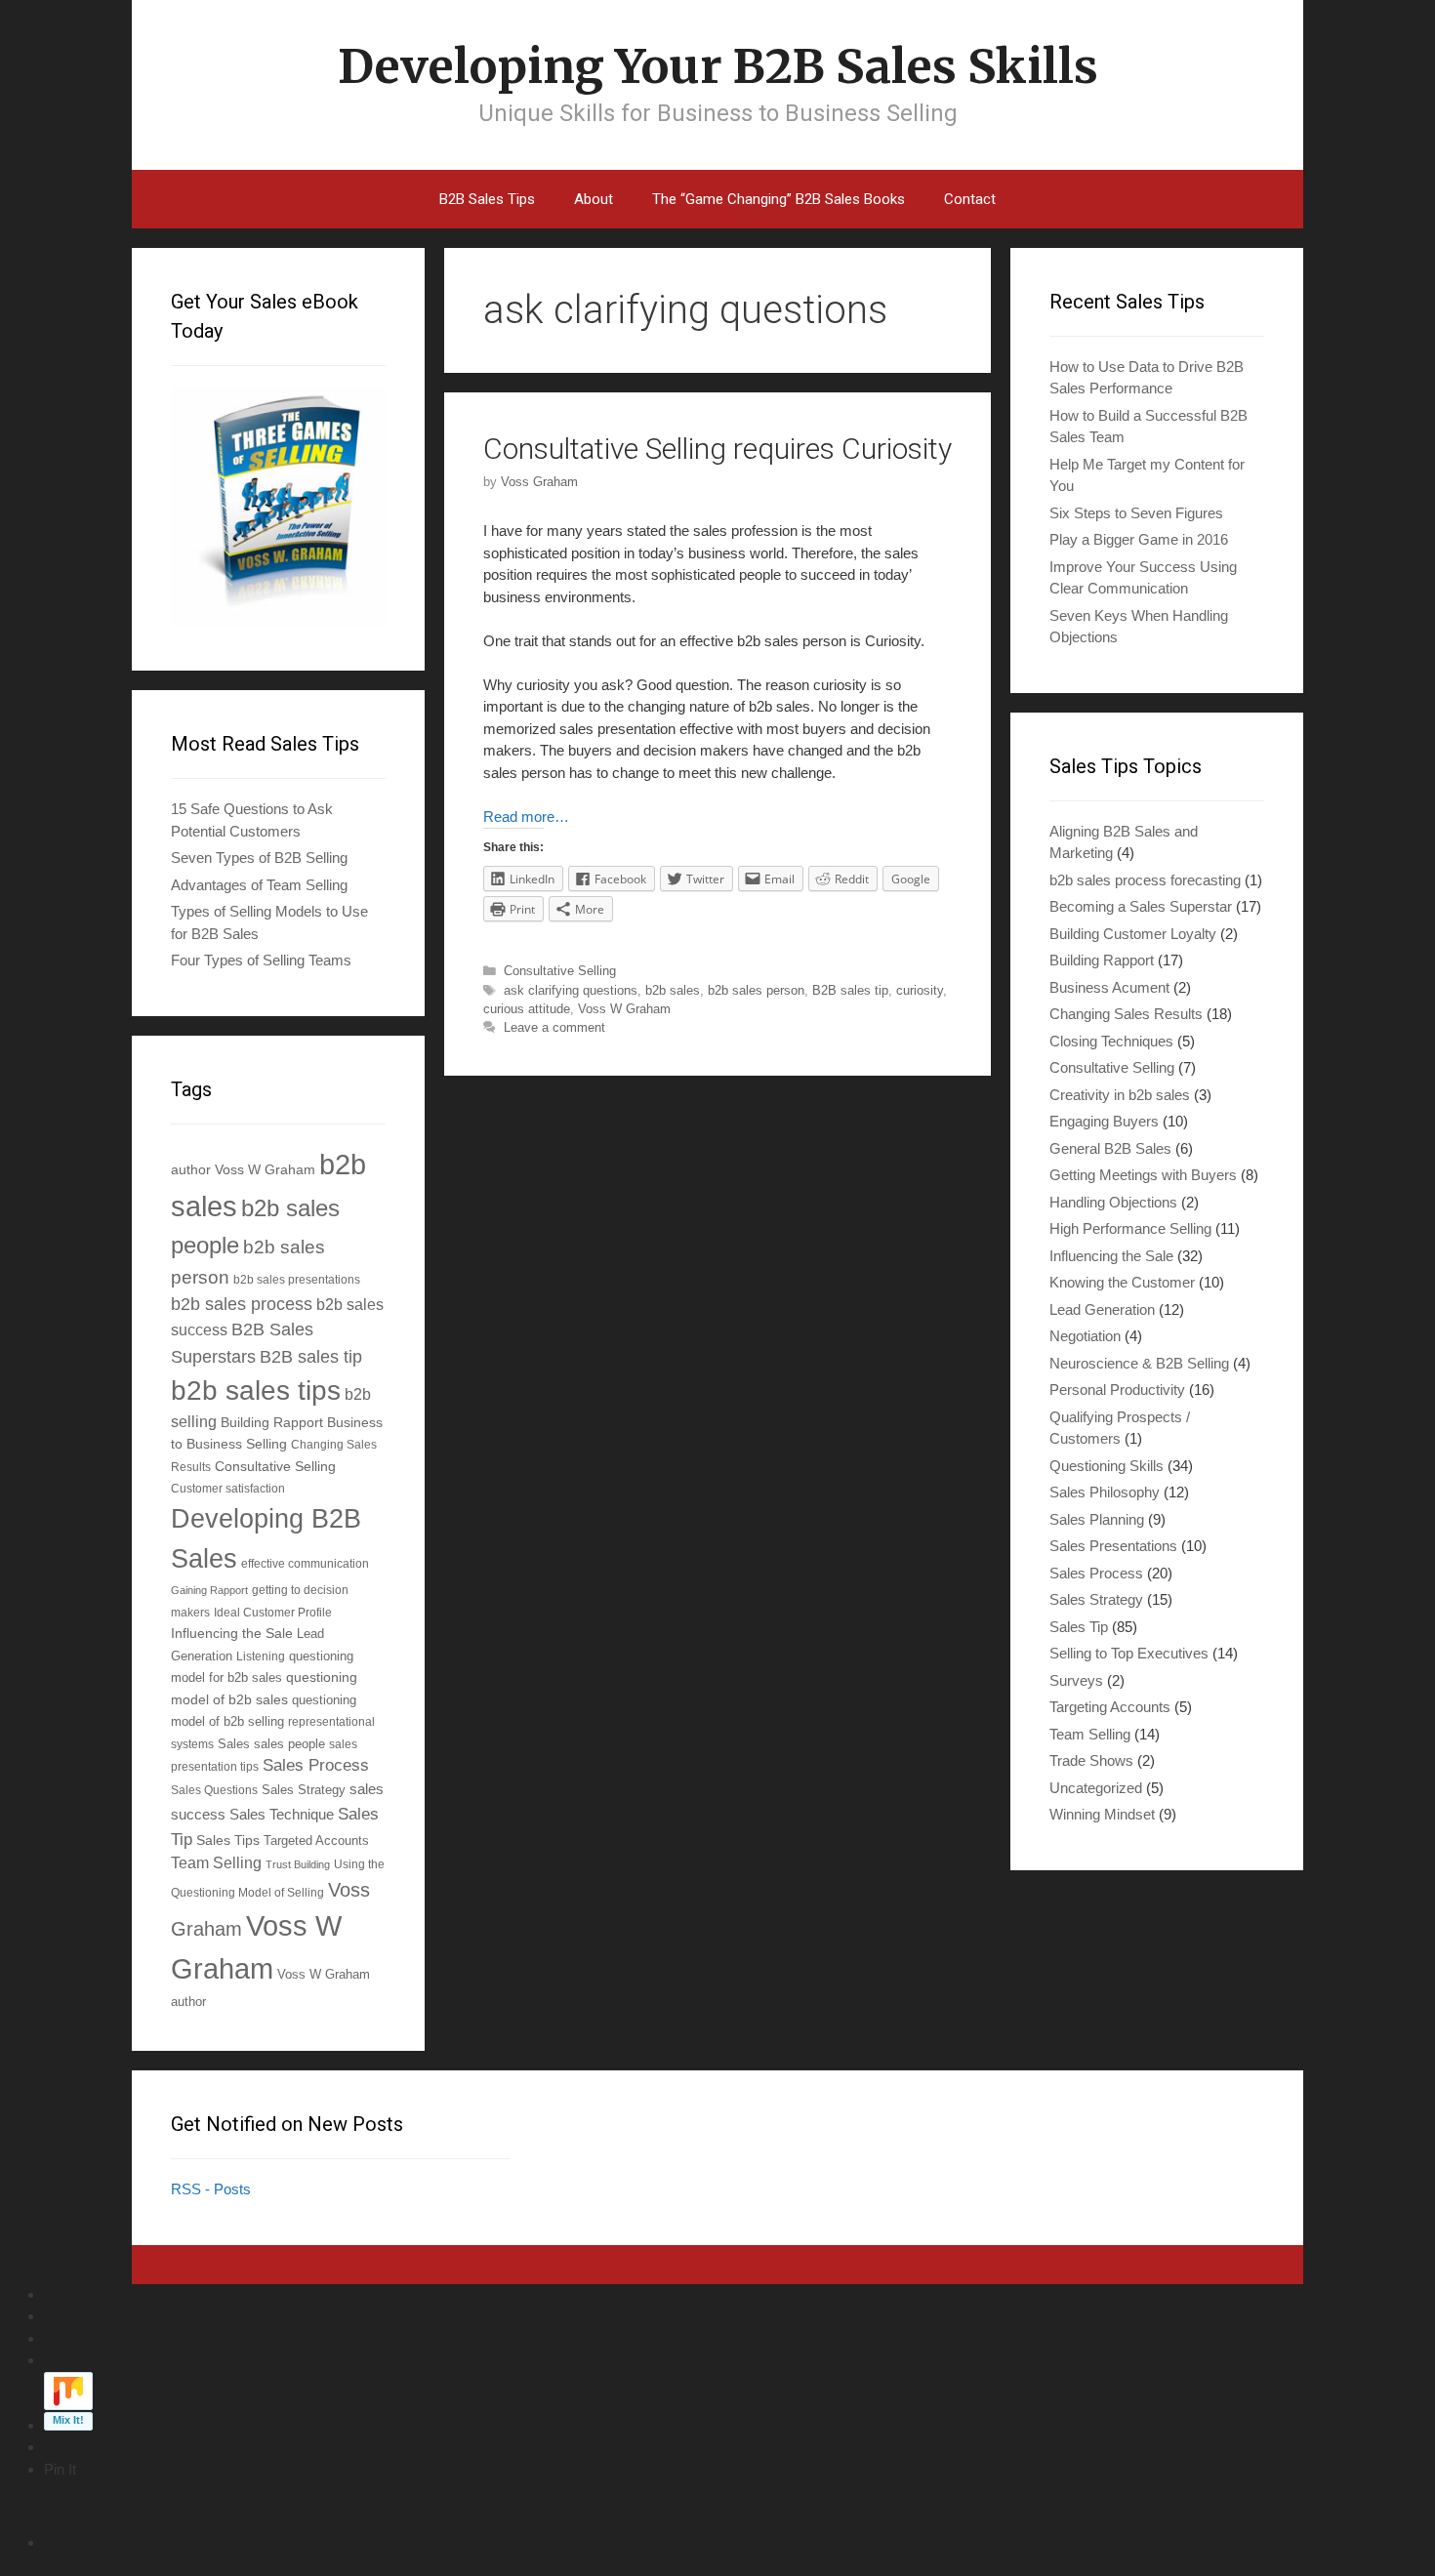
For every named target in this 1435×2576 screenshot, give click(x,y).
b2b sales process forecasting (1145, 880)
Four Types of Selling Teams (261, 960)
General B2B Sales (1110, 1148)
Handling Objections (1113, 1202)
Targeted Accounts (316, 1840)
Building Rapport (272, 1422)
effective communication (305, 1563)
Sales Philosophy (1105, 1492)
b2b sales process (242, 1304)
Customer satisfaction (228, 1488)
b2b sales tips (256, 1390)
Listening (261, 1656)
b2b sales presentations (297, 1279)
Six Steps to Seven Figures (1136, 513)
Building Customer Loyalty (1133, 934)
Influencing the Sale (232, 1634)
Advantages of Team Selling (259, 885)
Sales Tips (228, 1840)
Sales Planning (1097, 1519)
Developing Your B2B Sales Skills (718, 66)
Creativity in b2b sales (1120, 1095)
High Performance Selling (1130, 1228)
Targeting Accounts (1110, 1707)
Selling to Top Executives (1129, 1653)
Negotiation (1085, 1336)
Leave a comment (554, 1027)
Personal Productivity (1117, 1390)
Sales (234, 1744)
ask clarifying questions (571, 990)
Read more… (526, 817)
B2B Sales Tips (487, 199)
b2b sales (673, 990)
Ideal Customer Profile (273, 1612)
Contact (970, 199)
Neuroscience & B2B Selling (1139, 1363)
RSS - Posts (211, 2189)
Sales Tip (1079, 1627)
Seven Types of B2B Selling (259, 858)
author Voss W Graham (243, 1169)
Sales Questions (214, 1790)
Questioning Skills (1107, 1466)
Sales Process (316, 1765)
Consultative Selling (560, 971)
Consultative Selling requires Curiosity (717, 449)
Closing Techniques (1111, 1041)
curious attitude (527, 1009)
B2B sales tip (850, 990)
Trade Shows (1091, 1760)
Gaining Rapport (209, 1590)
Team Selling (216, 1863)
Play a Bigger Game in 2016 (1139, 539)
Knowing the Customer (1122, 1282)
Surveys (1076, 1680)
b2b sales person (756, 990)
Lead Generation (1102, 1309)
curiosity (920, 990)
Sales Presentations (1113, 1546)
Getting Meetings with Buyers (1143, 1175)
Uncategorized (1096, 1788)
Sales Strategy (304, 1790)
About (594, 199)
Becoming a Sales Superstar (1141, 906)
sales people (289, 1744)
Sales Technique (282, 1814)
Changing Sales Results (1126, 1014)
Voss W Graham (624, 1009)
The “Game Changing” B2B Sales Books (779, 199)
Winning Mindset (1102, 1814)
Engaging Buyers (1104, 1121)
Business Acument (1109, 987)
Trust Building (298, 1864)
